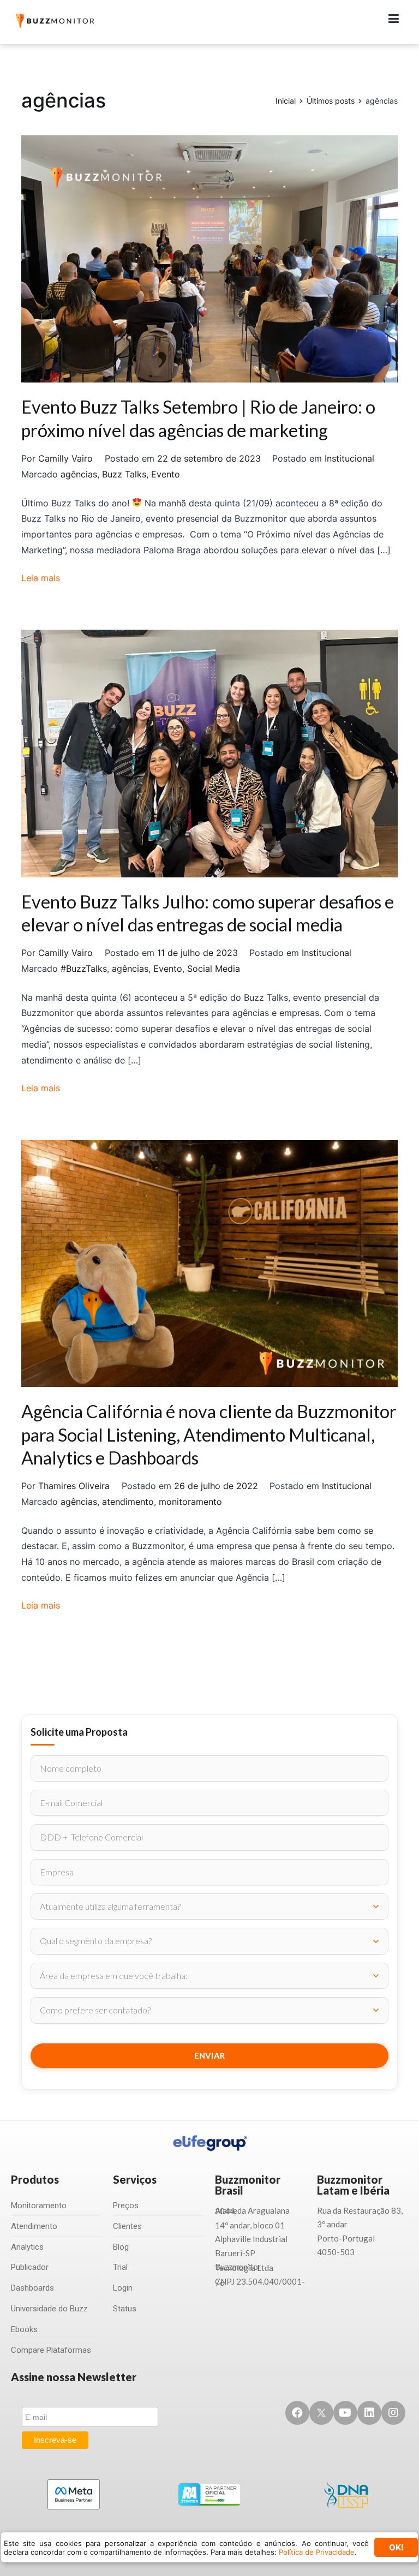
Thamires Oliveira (74, 1486)
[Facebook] (297, 2413)
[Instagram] (393, 2413)
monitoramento (190, 1502)
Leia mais (41, 578)
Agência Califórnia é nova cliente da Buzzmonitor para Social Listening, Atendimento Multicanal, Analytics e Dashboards (209, 1434)
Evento (166, 474)
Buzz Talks (124, 474)
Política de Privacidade (317, 2552)
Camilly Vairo (65, 458)
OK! (396, 2547)
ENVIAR (210, 2055)
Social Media (214, 969)
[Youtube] (345, 2413)
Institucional (349, 458)
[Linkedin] (369, 2413)
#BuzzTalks (84, 969)
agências (79, 474)
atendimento (128, 1502)
